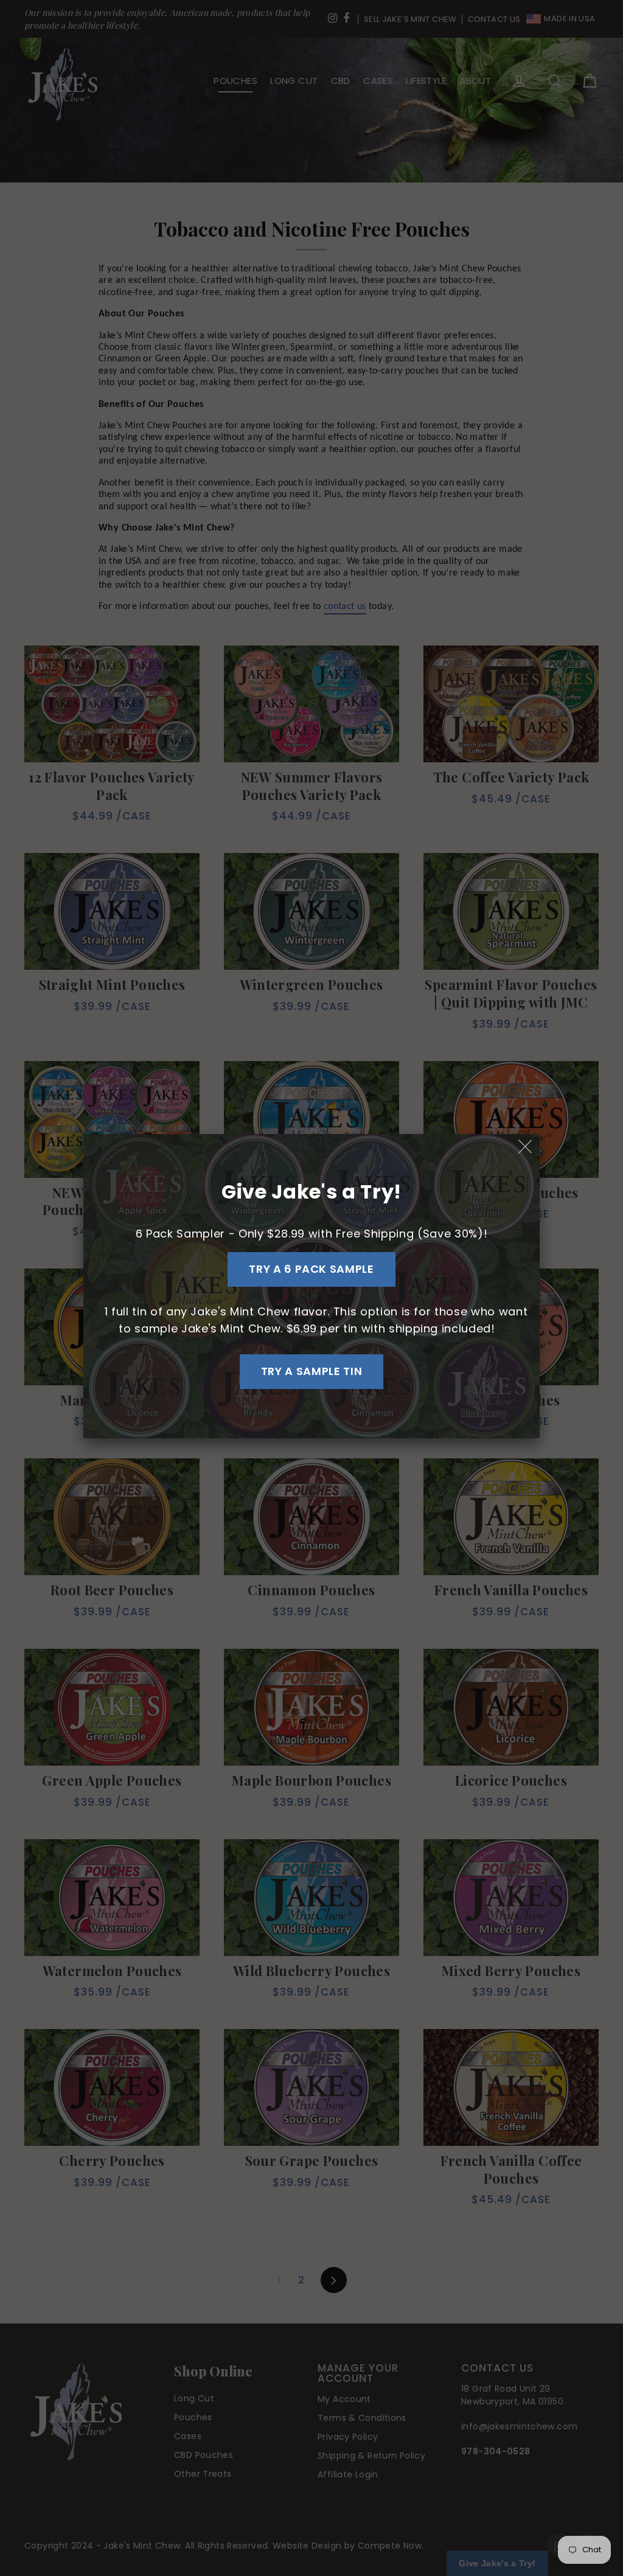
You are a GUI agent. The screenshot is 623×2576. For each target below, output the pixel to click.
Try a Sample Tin (311, 1371)
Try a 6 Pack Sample (311, 1269)
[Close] (526, 1147)
